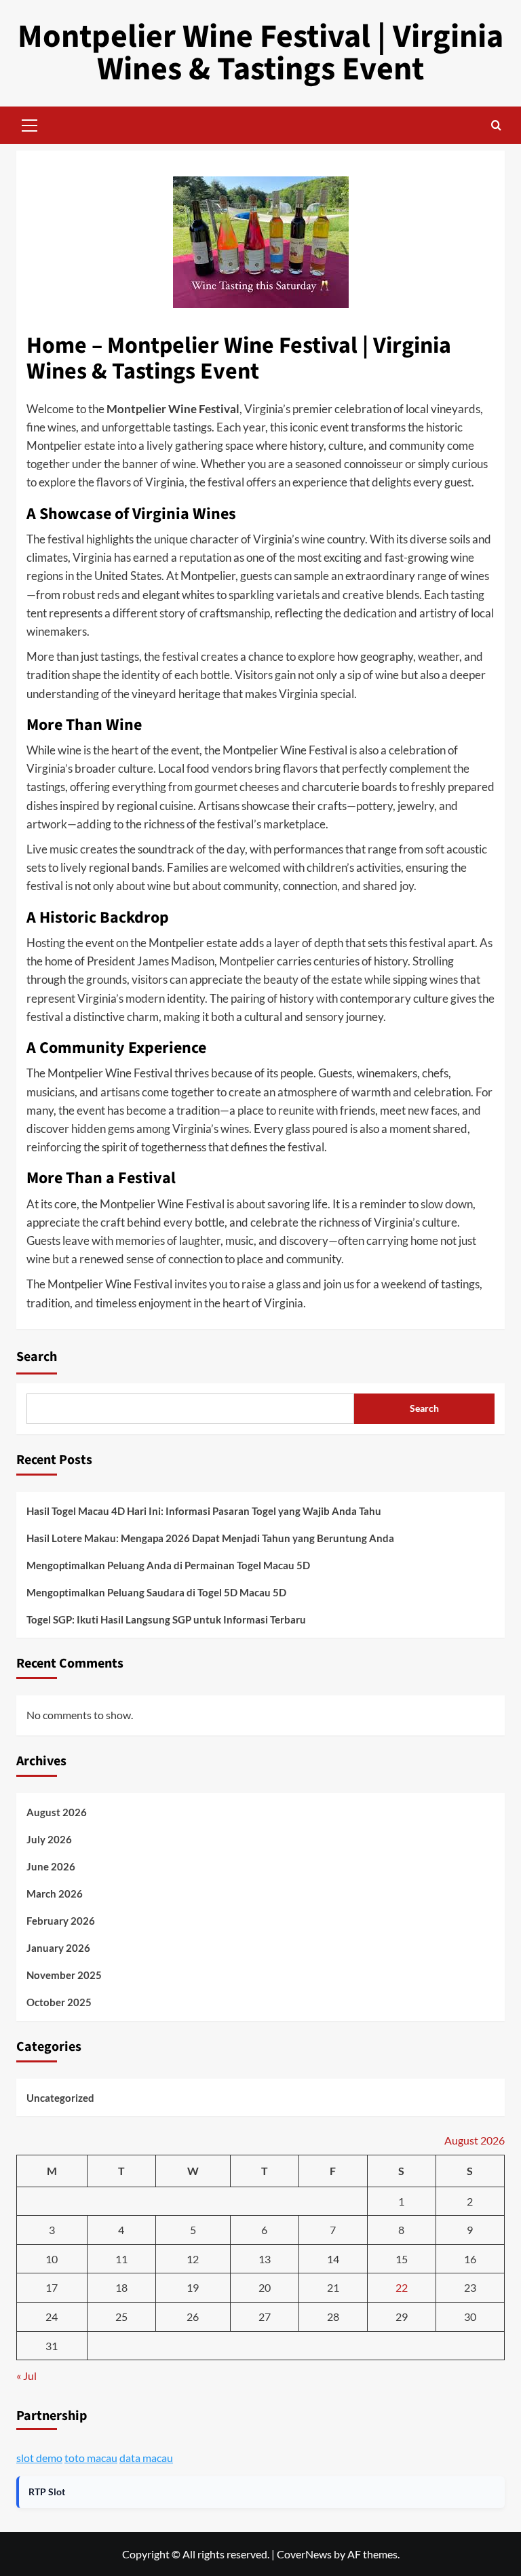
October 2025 (59, 2002)
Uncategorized (60, 2098)
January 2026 (58, 1948)
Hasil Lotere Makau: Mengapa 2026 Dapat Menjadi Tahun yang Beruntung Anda (210, 1538)
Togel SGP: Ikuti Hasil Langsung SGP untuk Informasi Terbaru (166, 1619)
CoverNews (304, 2554)
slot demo (39, 2458)
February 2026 (61, 1921)
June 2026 (51, 1866)
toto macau (91, 2458)
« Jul (26, 2376)
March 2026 (55, 1893)
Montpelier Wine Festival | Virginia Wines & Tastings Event (260, 53)
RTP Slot (47, 2492)
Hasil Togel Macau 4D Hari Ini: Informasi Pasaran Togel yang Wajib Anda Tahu (204, 1511)
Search (37, 1357)
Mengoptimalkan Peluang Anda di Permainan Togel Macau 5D (168, 1565)
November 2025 (64, 1975)
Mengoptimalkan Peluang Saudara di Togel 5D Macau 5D (156, 1592)
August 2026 (57, 1812)
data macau (146, 2458)
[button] (30, 123)
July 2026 (49, 1839)
